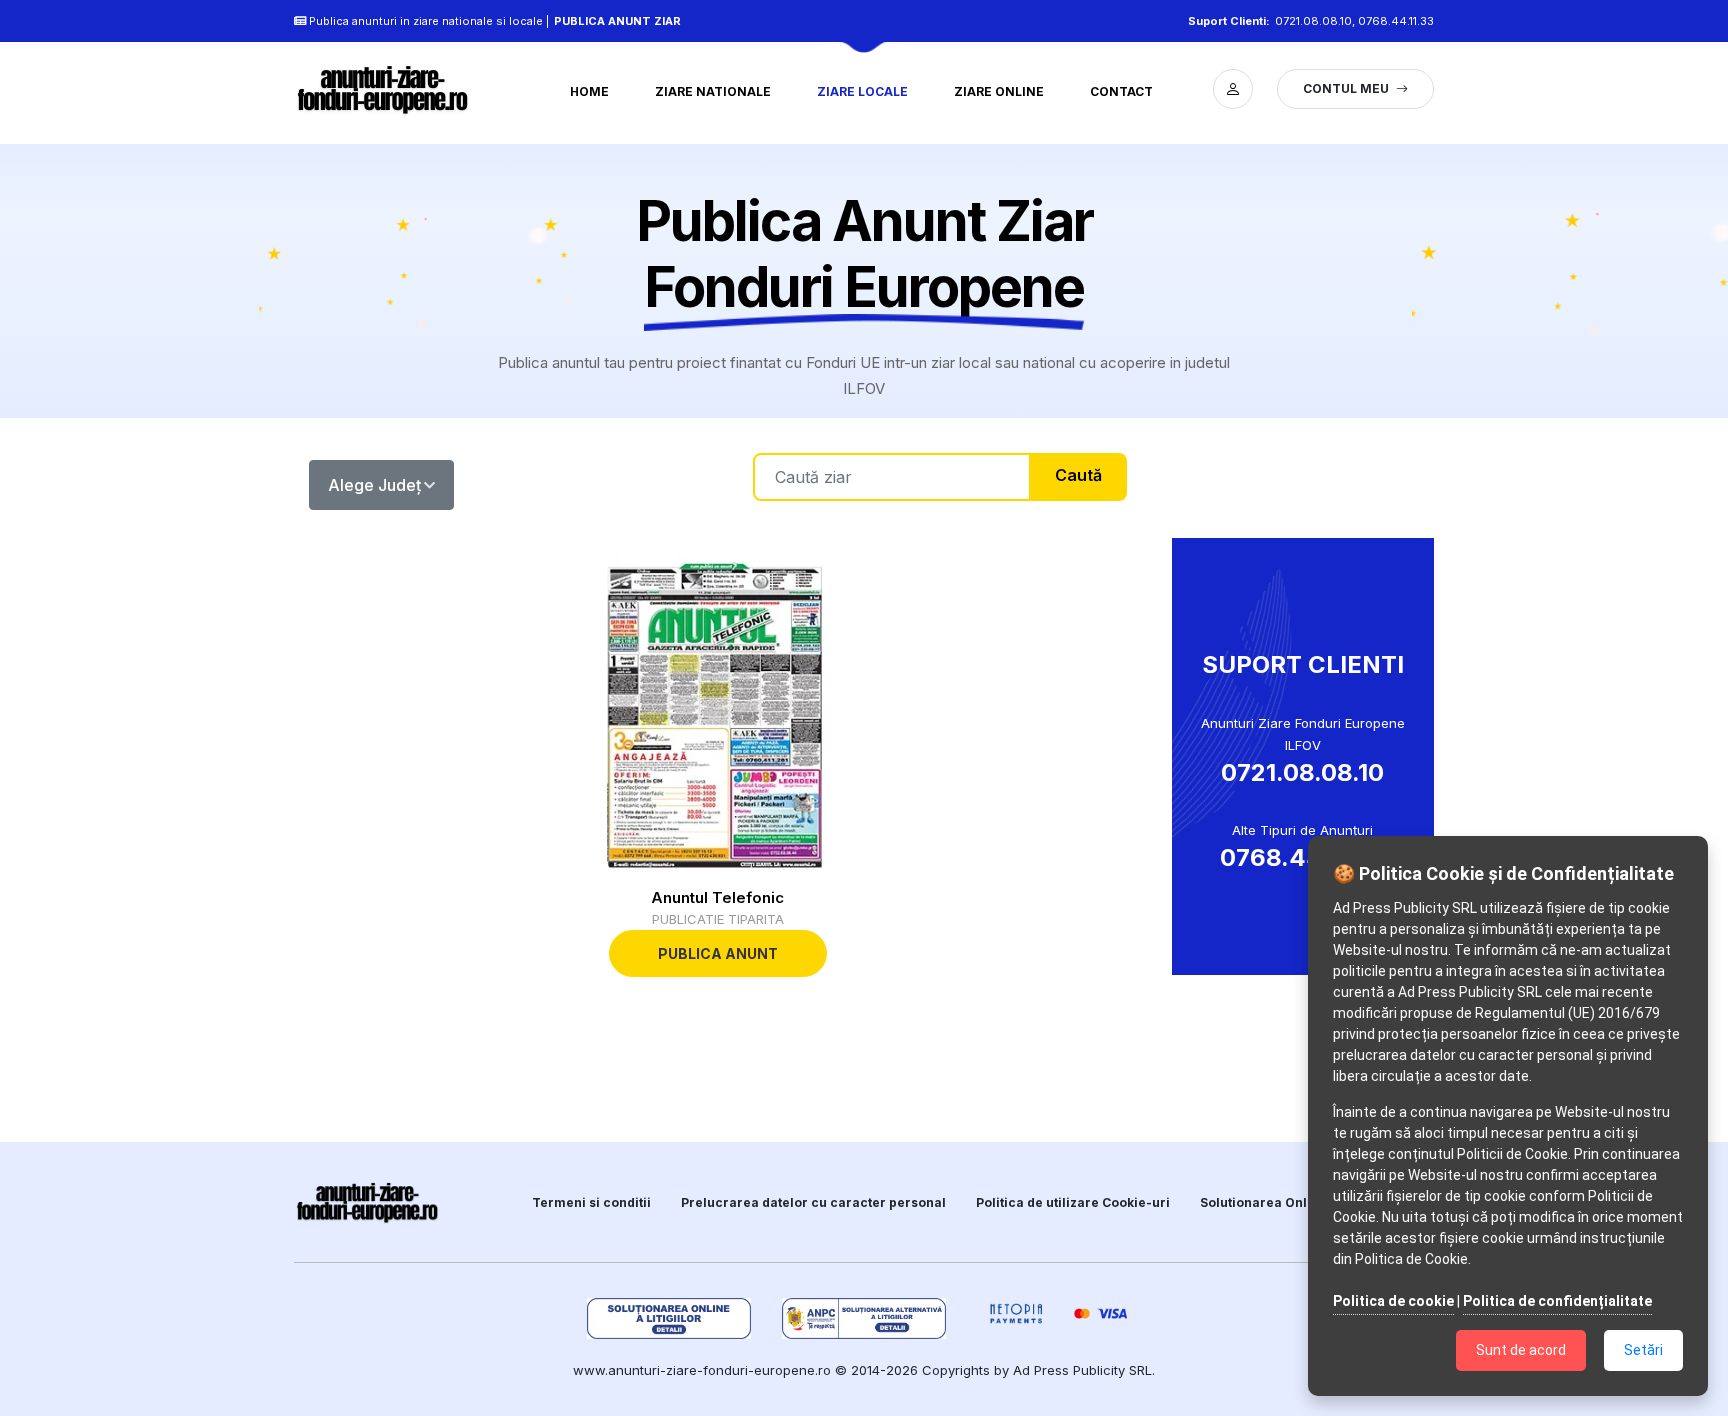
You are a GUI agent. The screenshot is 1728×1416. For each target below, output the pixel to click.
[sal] (864, 1318)
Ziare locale (862, 91)
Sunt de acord (1521, 1350)
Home (589, 91)
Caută (1078, 475)
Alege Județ (374, 485)
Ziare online (999, 91)
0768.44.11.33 (1396, 21)
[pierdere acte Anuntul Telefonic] (718, 715)
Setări (1643, 1350)
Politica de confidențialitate (1557, 1301)
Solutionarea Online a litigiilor (1295, 1202)
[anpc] (669, 1318)
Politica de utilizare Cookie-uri (1073, 1202)
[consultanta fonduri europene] (1233, 89)
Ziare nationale (713, 91)
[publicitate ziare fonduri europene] (394, 89)
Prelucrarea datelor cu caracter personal (813, 1202)
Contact (1121, 91)
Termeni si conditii (591, 1202)
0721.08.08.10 (1313, 21)
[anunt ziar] (368, 1202)
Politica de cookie (1393, 1301)
